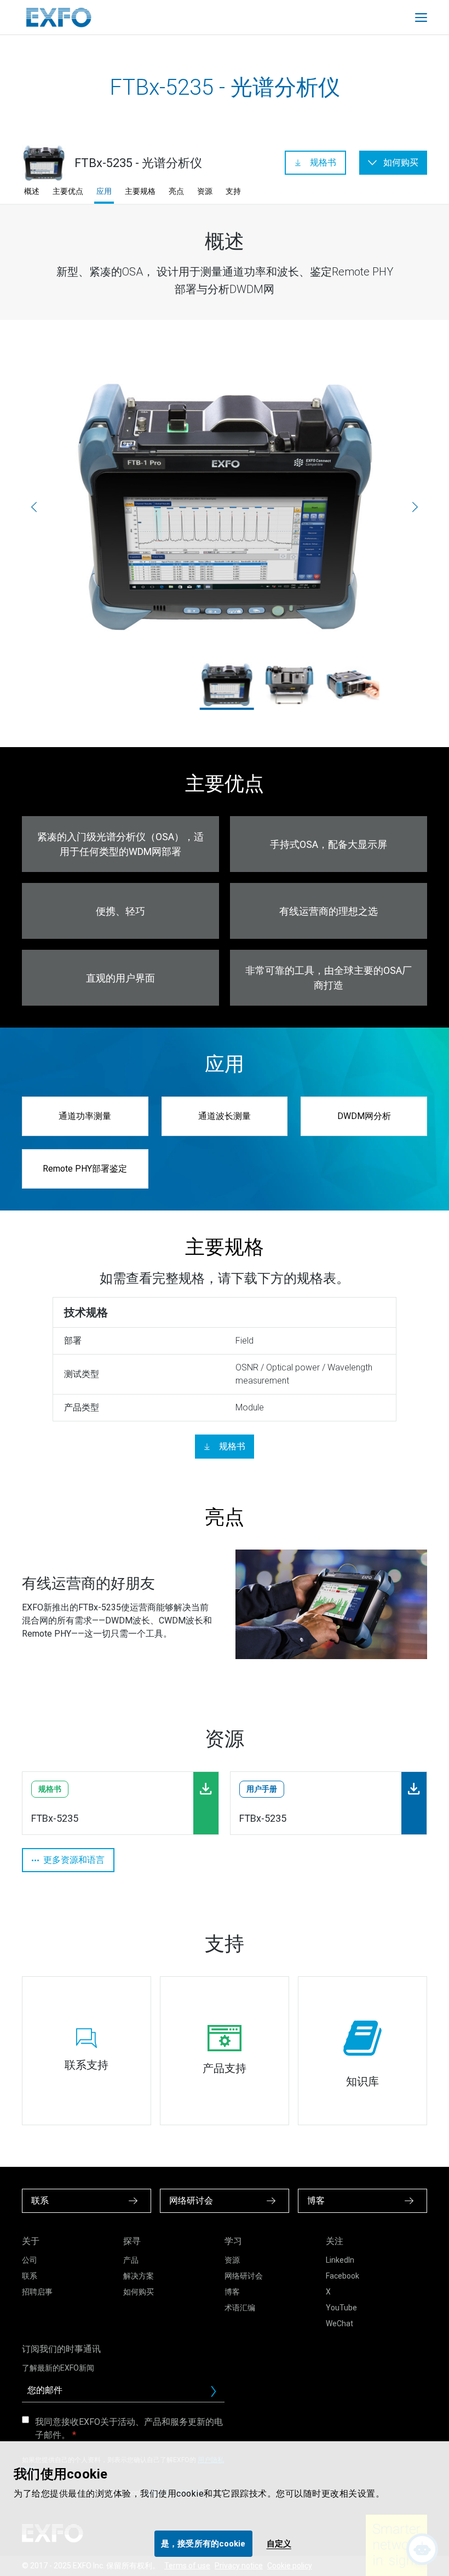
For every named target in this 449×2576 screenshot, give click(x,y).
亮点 (176, 191)
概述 (32, 191)
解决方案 (139, 2276)
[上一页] (34, 507)
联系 (30, 2276)
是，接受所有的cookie (203, 2544)
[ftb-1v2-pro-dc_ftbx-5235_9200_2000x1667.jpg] (352, 685)
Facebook (342, 2276)
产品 (131, 2260)
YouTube (341, 2308)
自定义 (279, 2544)
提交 (218, 2394)
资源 (205, 191)
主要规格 (140, 191)
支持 (233, 191)
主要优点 (68, 191)
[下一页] (415, 507)
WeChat (339, 2323)
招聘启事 (37, 2292)
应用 (104, 191)
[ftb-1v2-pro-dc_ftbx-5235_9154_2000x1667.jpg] (289, 685)
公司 (30, 2260)
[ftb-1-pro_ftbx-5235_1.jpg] (225, 507)
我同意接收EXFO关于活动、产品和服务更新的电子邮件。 (129, 2428)
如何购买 (139, 2292)
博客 (232, 2292)
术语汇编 (240, 2308)
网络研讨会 (244, 2276)
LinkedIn (340, 2260)
